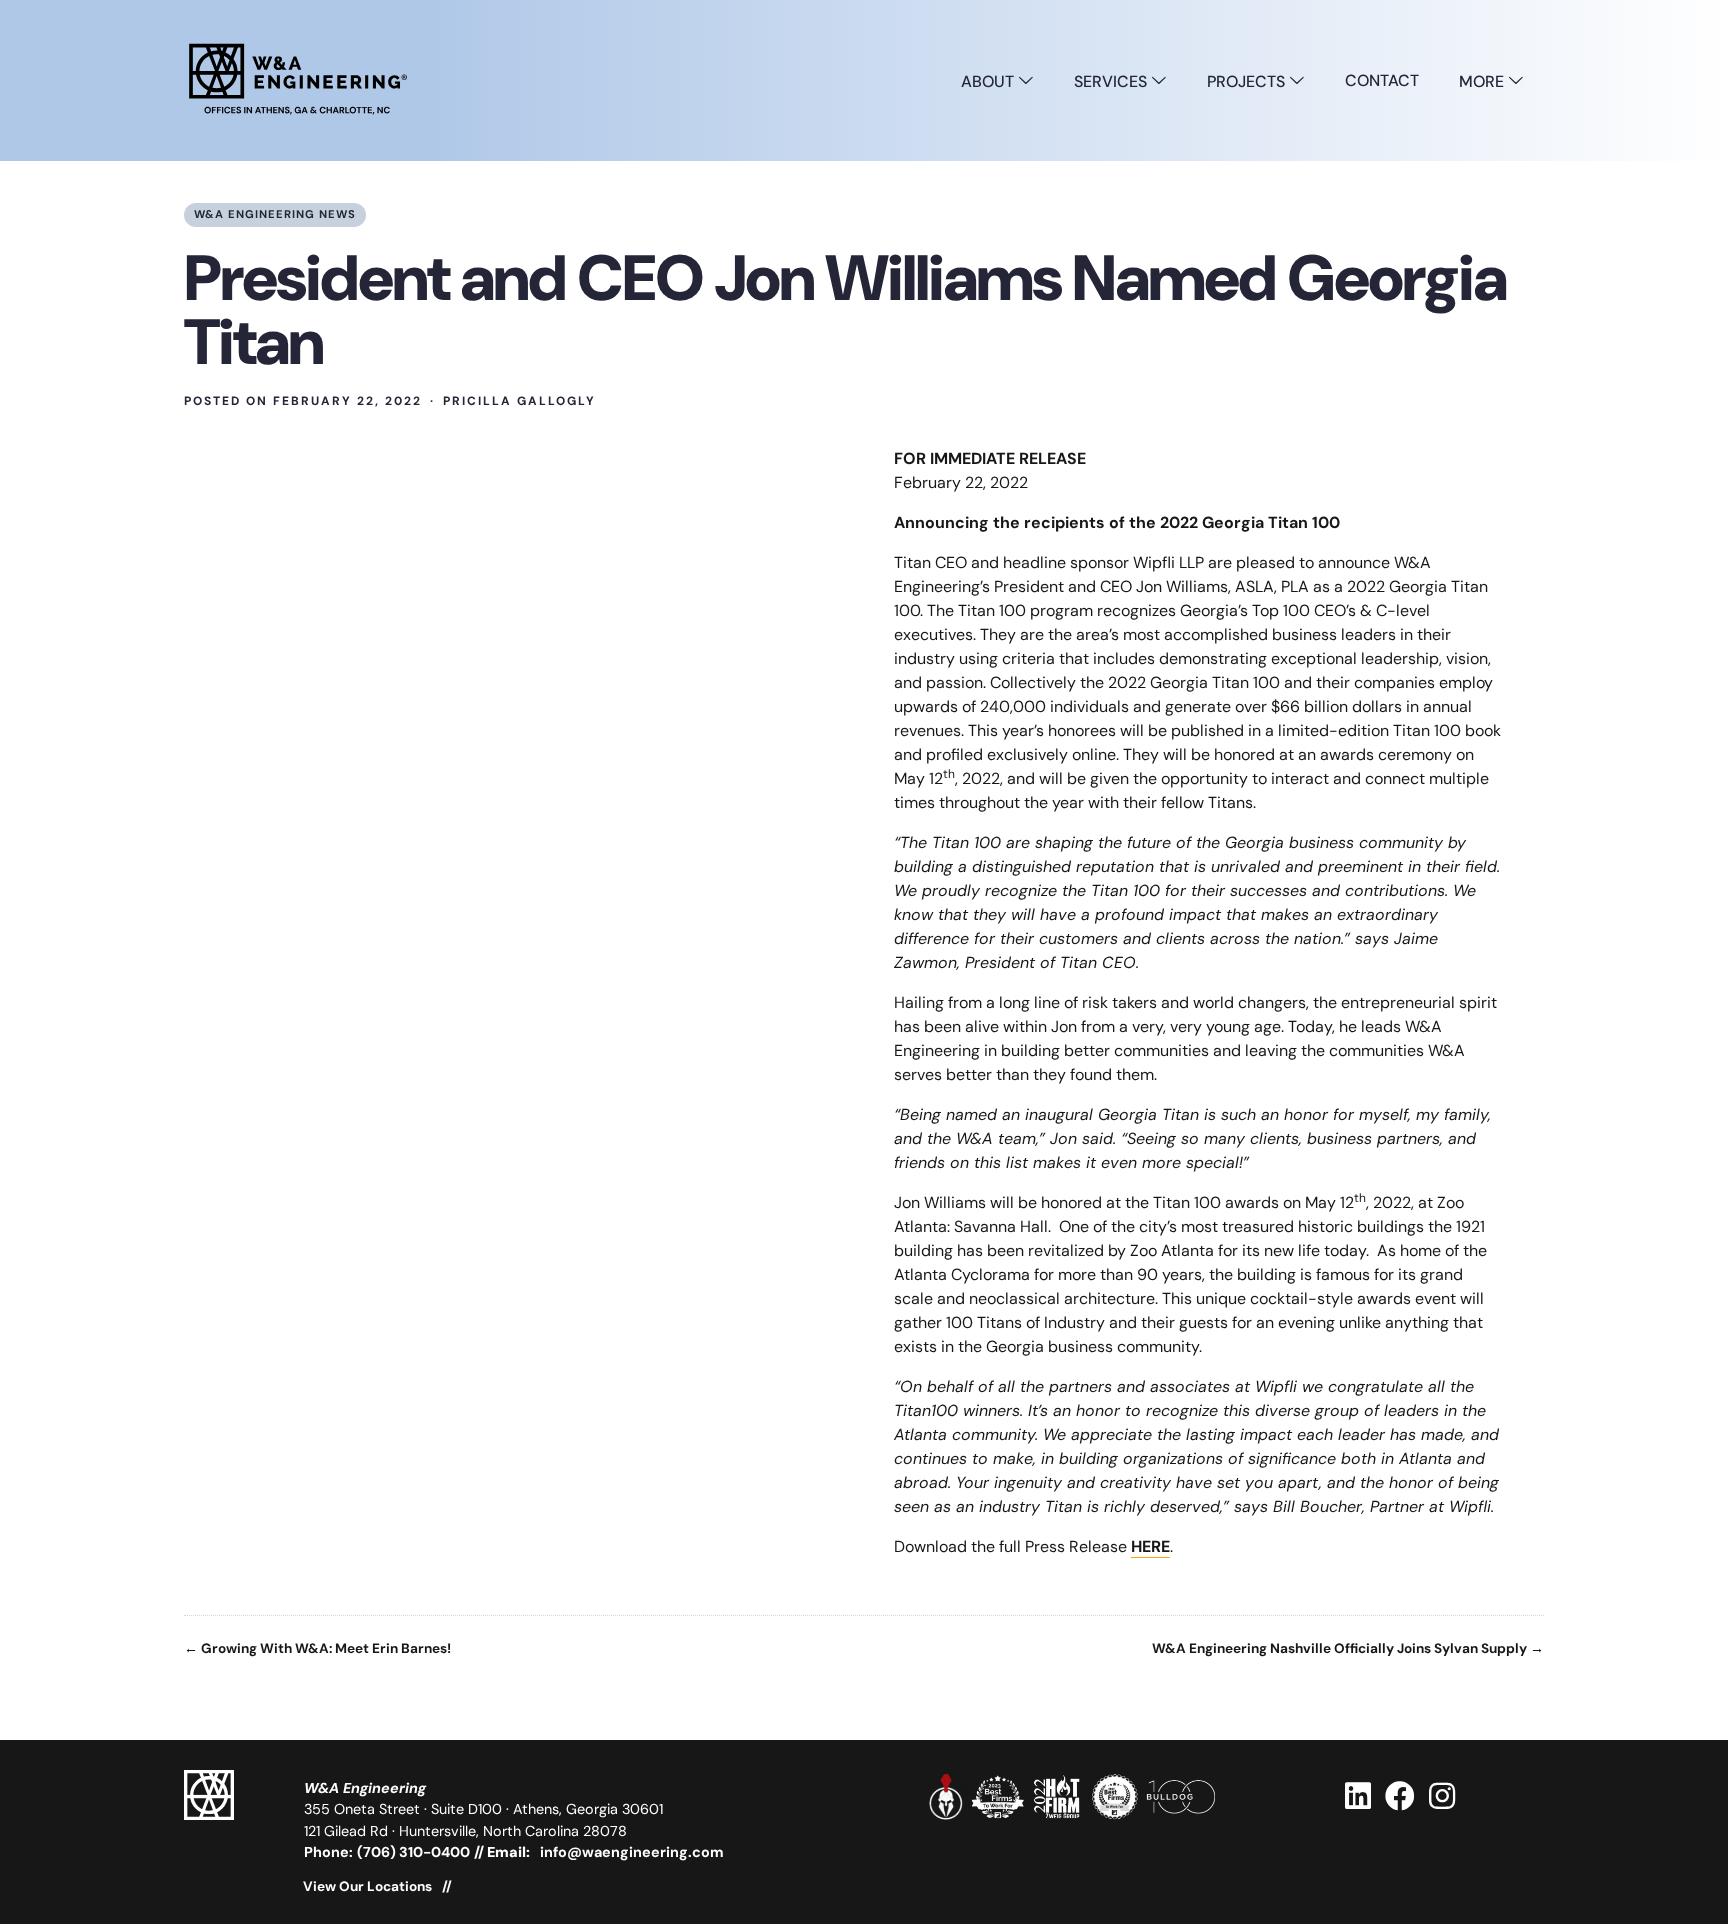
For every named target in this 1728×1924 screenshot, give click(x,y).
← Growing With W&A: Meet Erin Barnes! (317, 1649)
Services (1112, 81)
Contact (1382, 80)
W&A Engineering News (275, 214)
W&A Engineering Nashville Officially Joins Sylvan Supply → (1348, 1649)
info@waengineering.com (632, 1852)
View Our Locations (367, 1887)
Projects (1248, 81)
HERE (1150, 1546)
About (989, 81)
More (1483, 81)
